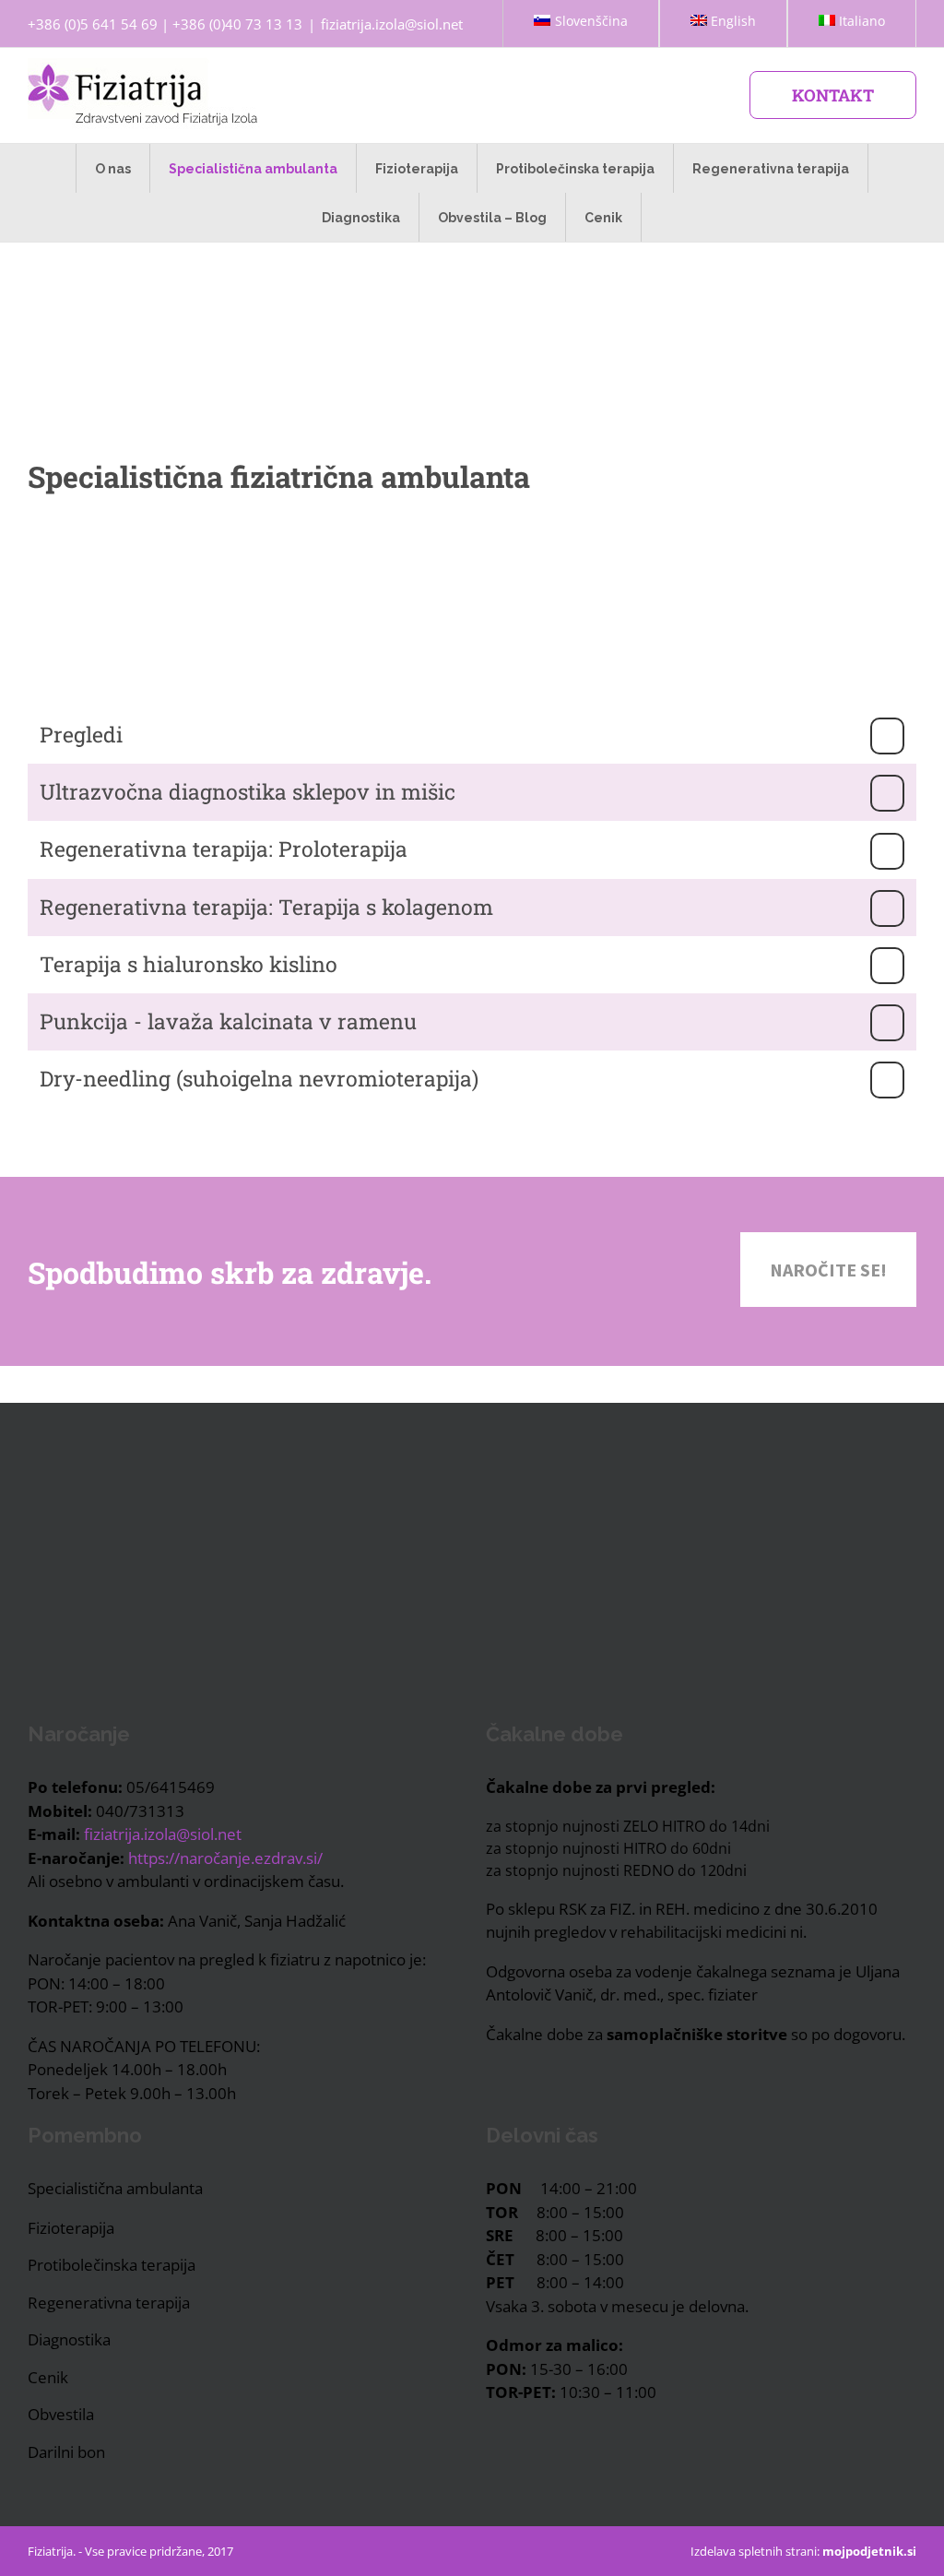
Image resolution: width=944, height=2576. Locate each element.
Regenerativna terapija (109, 2303)
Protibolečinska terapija (112, 2265)
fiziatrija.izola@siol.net (392, 24)
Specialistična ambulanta (115, 2188)
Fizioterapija (71, 2228)
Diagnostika (69, 2339)
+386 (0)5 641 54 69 (93, 24)
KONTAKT (833, 95)
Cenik (48, 2377)
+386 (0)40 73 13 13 (237, 24)
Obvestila (61, 2414)
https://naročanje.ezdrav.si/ (225, 1858)
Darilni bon (66, 2452)
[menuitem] (580, 24)
